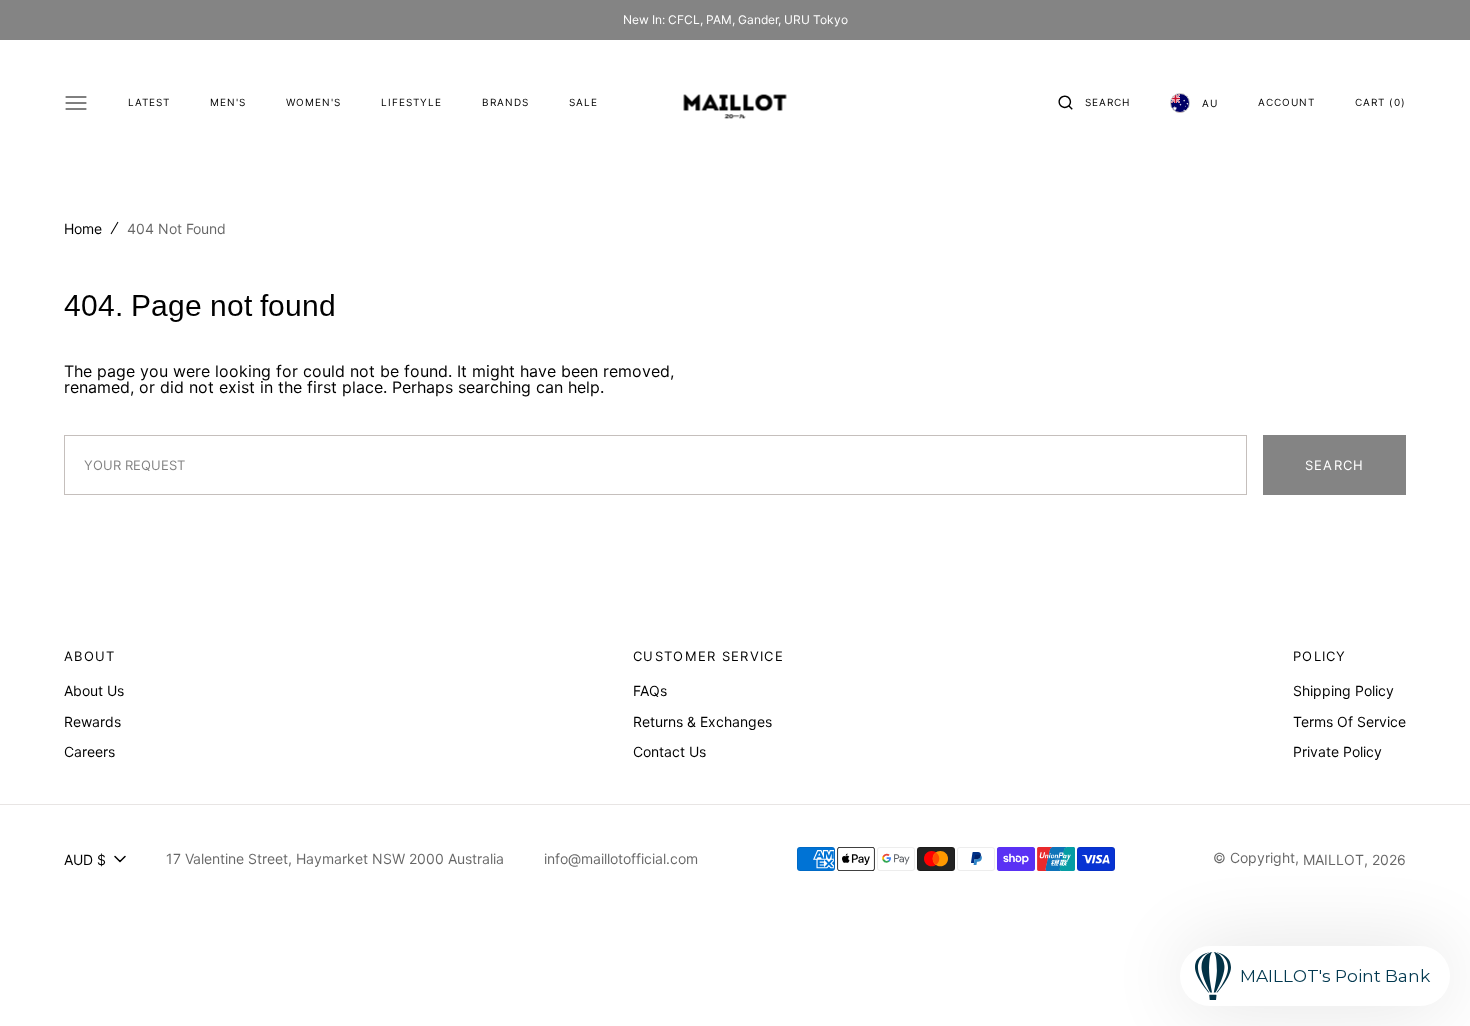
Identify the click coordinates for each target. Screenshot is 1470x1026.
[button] (1094, 103)
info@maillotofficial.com (621, 858)
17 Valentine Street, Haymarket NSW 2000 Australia (335, 858)
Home (83, 228)
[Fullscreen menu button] (76, 103)
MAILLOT (1333, 859)
